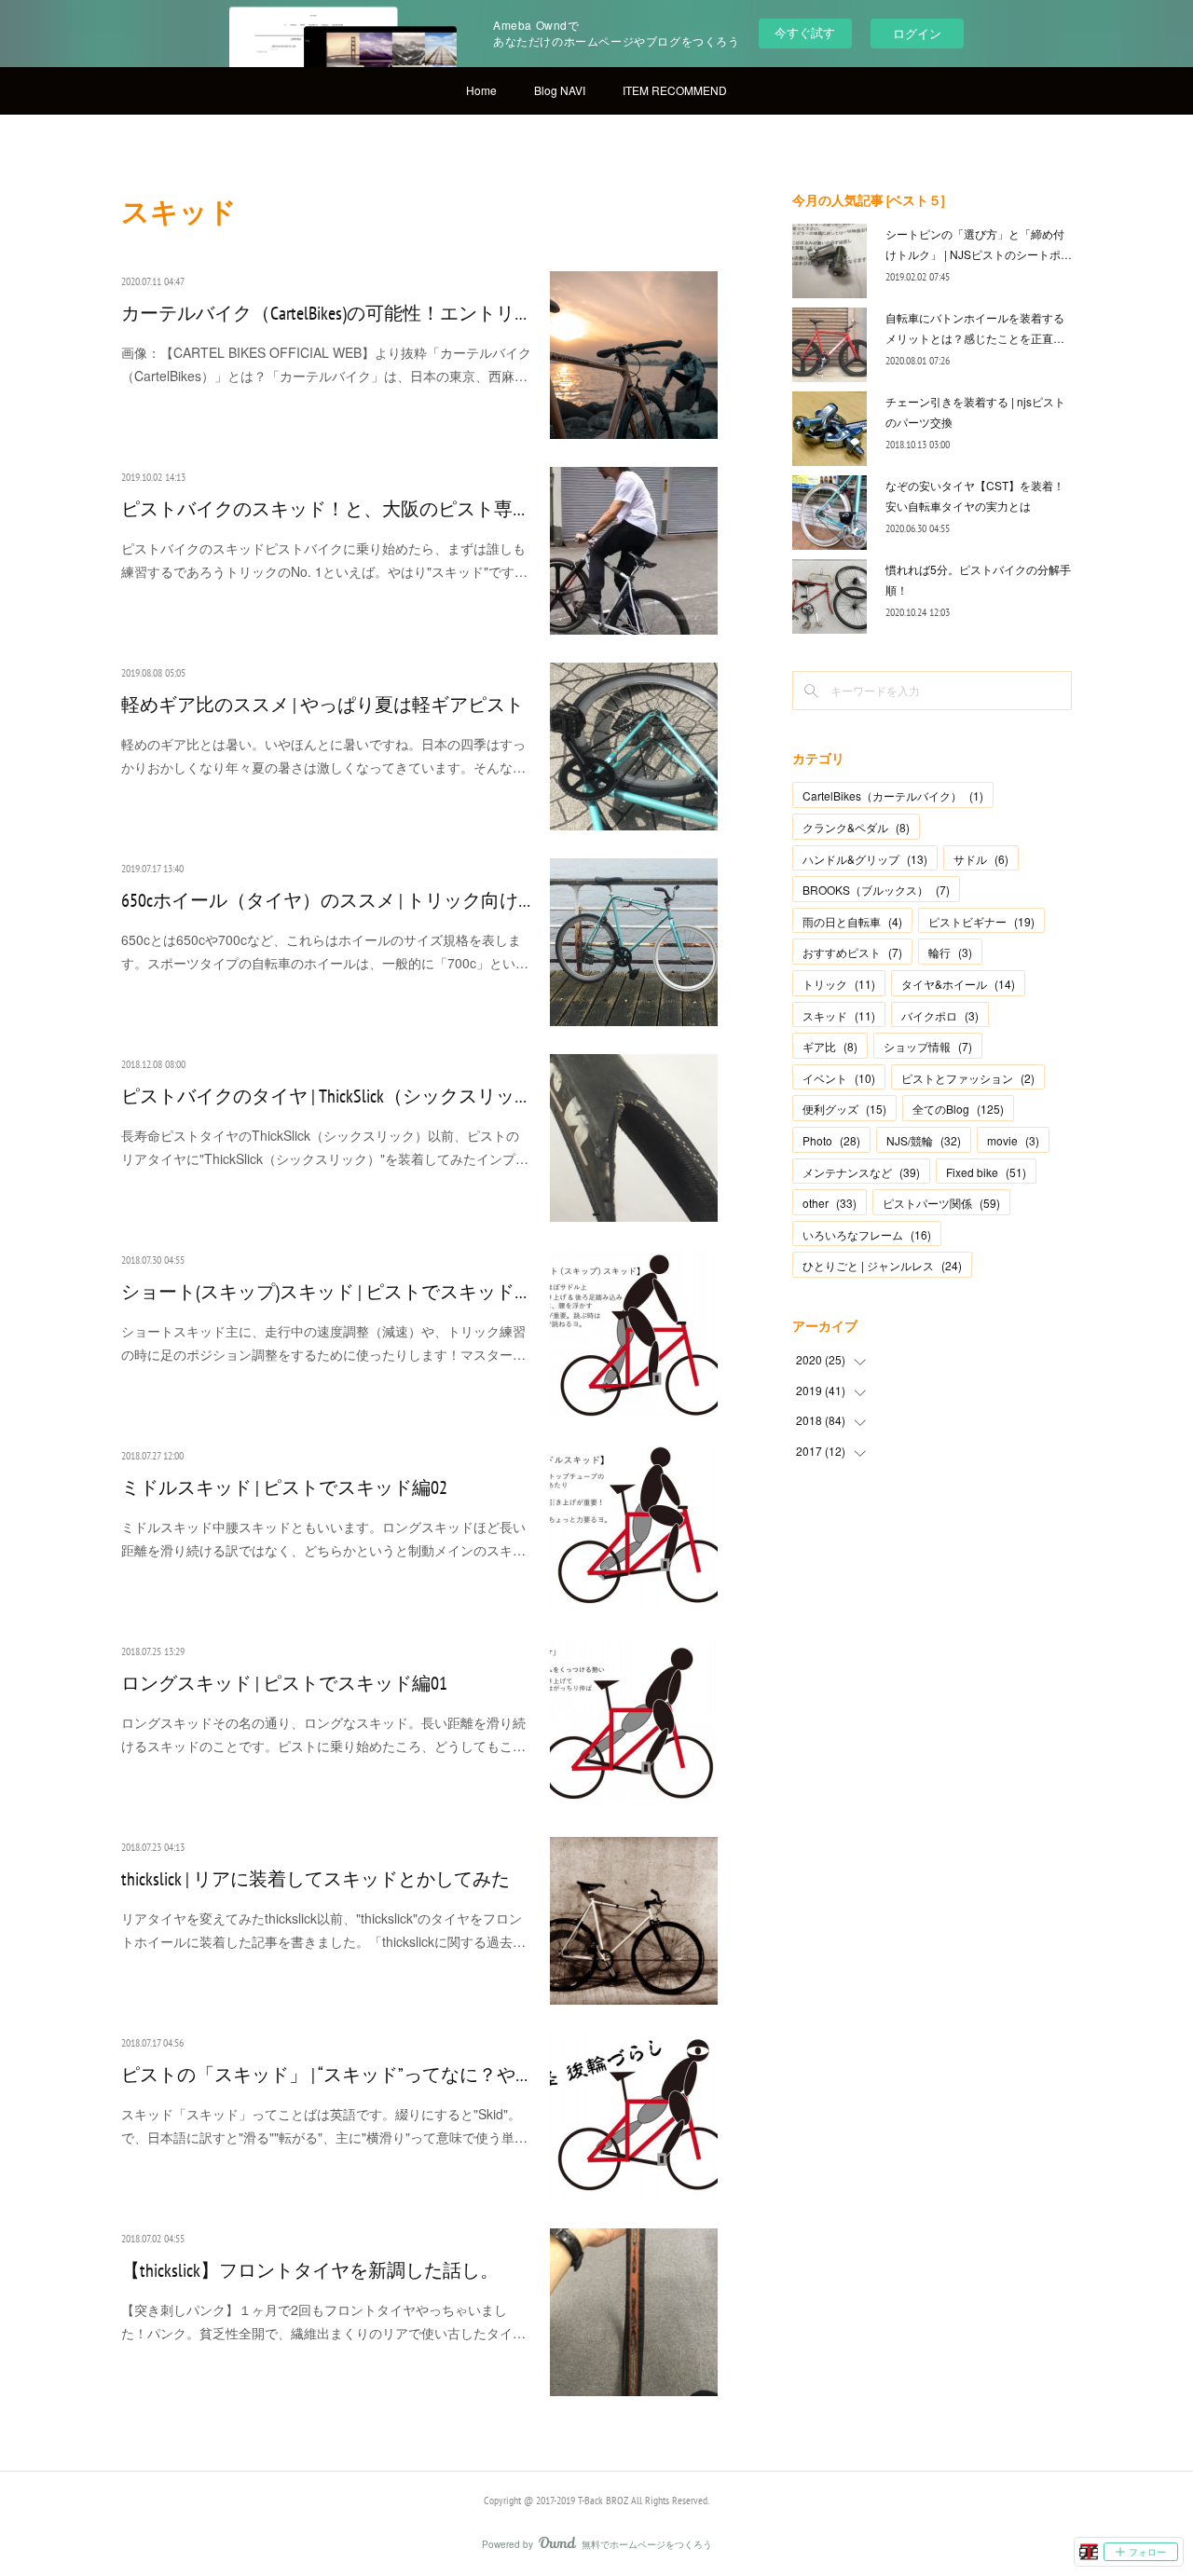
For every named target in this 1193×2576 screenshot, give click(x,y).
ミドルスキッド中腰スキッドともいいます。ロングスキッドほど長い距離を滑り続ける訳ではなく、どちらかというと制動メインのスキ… (323, 1538)
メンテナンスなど (861, 1172)
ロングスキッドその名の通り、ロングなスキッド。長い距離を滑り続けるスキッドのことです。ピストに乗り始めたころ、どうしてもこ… (323, 1734)
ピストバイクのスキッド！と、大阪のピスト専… (323, 509)
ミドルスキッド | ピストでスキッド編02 (284, 1487)
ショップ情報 (928, 1046)
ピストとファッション (968, 1078)
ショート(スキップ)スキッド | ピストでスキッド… (324, 1292)
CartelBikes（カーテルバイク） (893, 795)
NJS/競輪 (924, 1140)
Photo (831, 1140)
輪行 (950, 952)
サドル (981, 859)
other (830, 1203)
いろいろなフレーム (867, 1234)
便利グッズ (844, 1109)
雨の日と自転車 (852, 921)
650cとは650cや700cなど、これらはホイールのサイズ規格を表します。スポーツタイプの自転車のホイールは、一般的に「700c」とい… (325, 951)
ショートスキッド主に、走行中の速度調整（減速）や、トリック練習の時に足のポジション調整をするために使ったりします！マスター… (323, 1343)
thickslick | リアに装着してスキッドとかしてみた (315, 1879)
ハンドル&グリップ (865, 859)
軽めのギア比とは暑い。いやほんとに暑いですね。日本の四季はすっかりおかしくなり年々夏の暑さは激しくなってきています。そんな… (323, 755)
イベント (839, 1078)
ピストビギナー (981, 921)
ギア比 (830, 1046)
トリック (839, 984)
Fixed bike (986, 1172)
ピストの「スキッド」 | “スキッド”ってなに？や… (324, 2075)
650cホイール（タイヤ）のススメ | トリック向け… (326, 900)
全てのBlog (958, 1109)
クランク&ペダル (856, 827)
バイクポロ (940, 1015)
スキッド (839, 1015)
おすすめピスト (852, 952)
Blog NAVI (560, 90)
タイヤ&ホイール (958, 984)
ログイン (917, 33)
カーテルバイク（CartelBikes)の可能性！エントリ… (324, 313)
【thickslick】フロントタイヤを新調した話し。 (310, 2270)
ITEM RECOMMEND (675, 90)
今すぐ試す (805, 32)
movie (1013, 1140)
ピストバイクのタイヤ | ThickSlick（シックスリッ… (324, 1096)
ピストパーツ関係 (941, 1203)
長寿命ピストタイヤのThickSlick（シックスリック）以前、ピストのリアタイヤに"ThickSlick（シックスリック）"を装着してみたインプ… (325, 1147)
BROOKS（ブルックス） (876, 890)
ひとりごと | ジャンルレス (882, 1265)
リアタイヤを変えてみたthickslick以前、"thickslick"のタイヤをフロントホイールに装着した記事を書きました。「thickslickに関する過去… (323, 1930)
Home (481, 90)
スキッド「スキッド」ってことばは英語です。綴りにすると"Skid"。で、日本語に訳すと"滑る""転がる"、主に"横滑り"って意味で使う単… (324, 2125)
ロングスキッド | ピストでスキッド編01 (284, 1683)
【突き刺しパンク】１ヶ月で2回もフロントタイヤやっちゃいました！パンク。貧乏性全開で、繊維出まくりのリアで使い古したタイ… (323, 2321)
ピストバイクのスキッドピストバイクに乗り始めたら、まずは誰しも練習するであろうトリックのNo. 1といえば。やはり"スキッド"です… (324, 560)
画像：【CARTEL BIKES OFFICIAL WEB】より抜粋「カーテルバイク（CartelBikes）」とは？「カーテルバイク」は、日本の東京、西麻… (326, 364)
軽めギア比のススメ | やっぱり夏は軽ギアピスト (322, 705)
